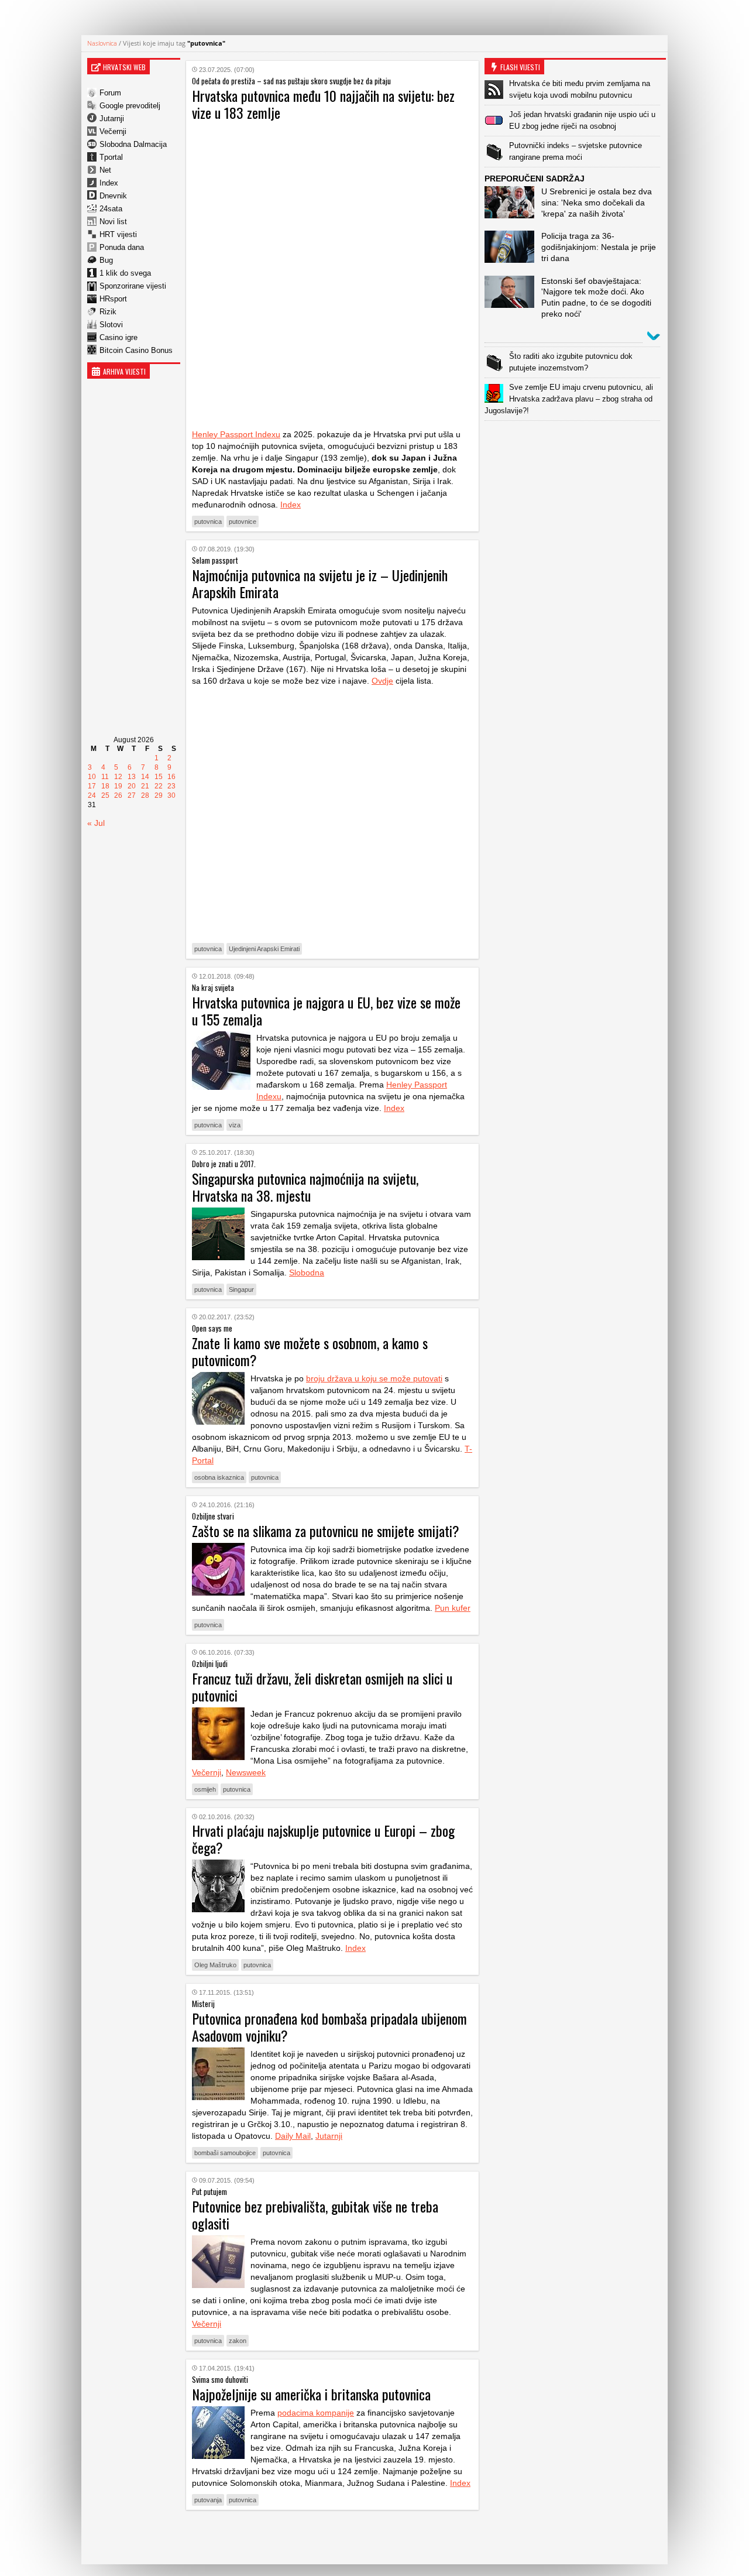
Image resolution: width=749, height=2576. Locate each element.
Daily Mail (293, 2136)
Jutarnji (112, 119)
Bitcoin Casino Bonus (136, 350)
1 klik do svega (125, 273)
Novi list (113, 222)
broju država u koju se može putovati (374, 1378)
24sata (111, 209)
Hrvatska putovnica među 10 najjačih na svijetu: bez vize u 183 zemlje (323, 104)
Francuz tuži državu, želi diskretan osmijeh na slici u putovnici (322, 1687)
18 (105, 786)
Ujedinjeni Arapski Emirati (264, 949)
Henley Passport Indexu (236, 434)
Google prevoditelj (130, 106)
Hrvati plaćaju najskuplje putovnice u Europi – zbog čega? (323, 1839)
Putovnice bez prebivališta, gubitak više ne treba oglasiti (315, 2215)
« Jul (96, 823)
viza (235, 1125)
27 (132, 795)
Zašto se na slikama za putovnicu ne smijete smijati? (326, 1531)
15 (159, 777)
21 (145, 786)
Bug (106, 260)
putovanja (208, 2500)
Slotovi (111, 325)
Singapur (241, 1289)
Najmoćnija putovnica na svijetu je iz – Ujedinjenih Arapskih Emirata (320, 583)
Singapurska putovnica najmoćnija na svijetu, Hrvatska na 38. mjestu (305, 1187)
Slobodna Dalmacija (133, 144)
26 (118, 795)
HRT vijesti (118, 234)
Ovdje (382, 681)
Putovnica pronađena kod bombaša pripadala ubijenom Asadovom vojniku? (329, 2027)
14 (145, 777)
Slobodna (307, 1272)
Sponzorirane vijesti (133, 286)
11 (105, 777)
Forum (110, 93)
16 (171, 777)
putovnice (243, 522)
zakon (238, 2341)
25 (105, 795)
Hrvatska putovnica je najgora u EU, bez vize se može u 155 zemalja (326, 1011)
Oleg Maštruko (215, 1965)
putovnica (208, 522)
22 (159, 786)
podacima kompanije (316, 2413)
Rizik (108, 312)
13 (132, 777)
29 (159, 795)
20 (132, 786)
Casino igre (118, 337)
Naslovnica (102, 43)
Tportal (111, 157)
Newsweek (246, 1772)
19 (118, 786)
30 (171, 795)
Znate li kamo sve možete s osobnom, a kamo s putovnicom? (310, 1351)
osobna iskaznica (219, 1477)
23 (171, 786)
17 (92, 786)
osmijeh (205, 1789)
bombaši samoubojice (225, 2153)
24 (92, 795)
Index (109, 183)
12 (118, 777)
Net (105, 170)
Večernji (113, 131)
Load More (332, 2537)
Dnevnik (113, 196)
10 (92, 777)
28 (145, 795)
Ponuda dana (122, 247)
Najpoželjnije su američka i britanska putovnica (311, 2394)
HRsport (113, 299)
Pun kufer (453, 1608)
